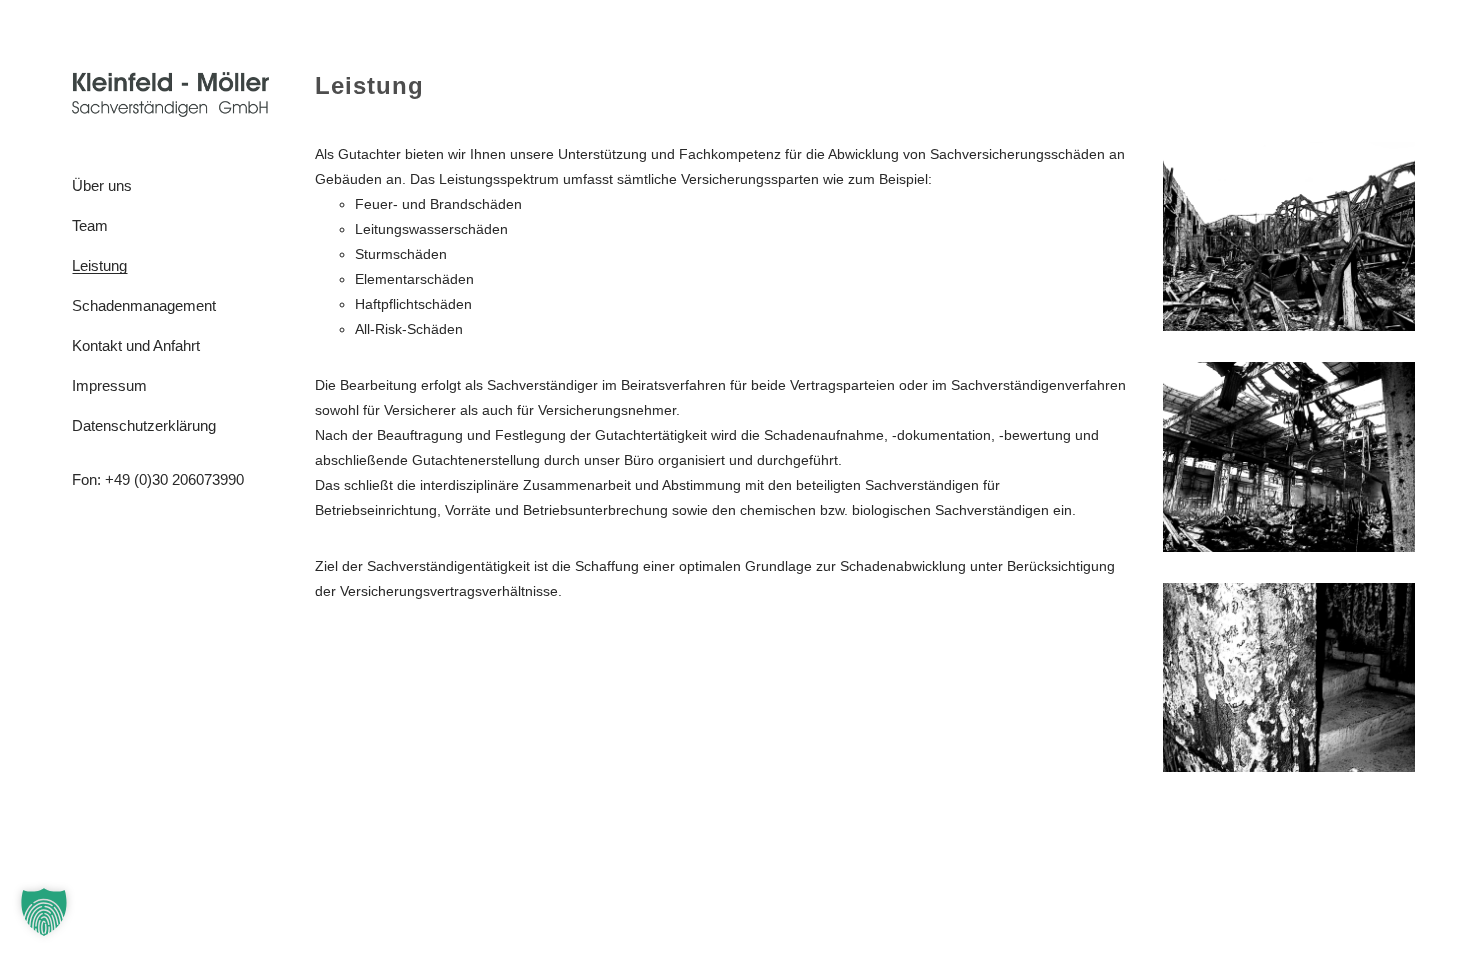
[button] (44, 912)
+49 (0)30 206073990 (174, 479)
